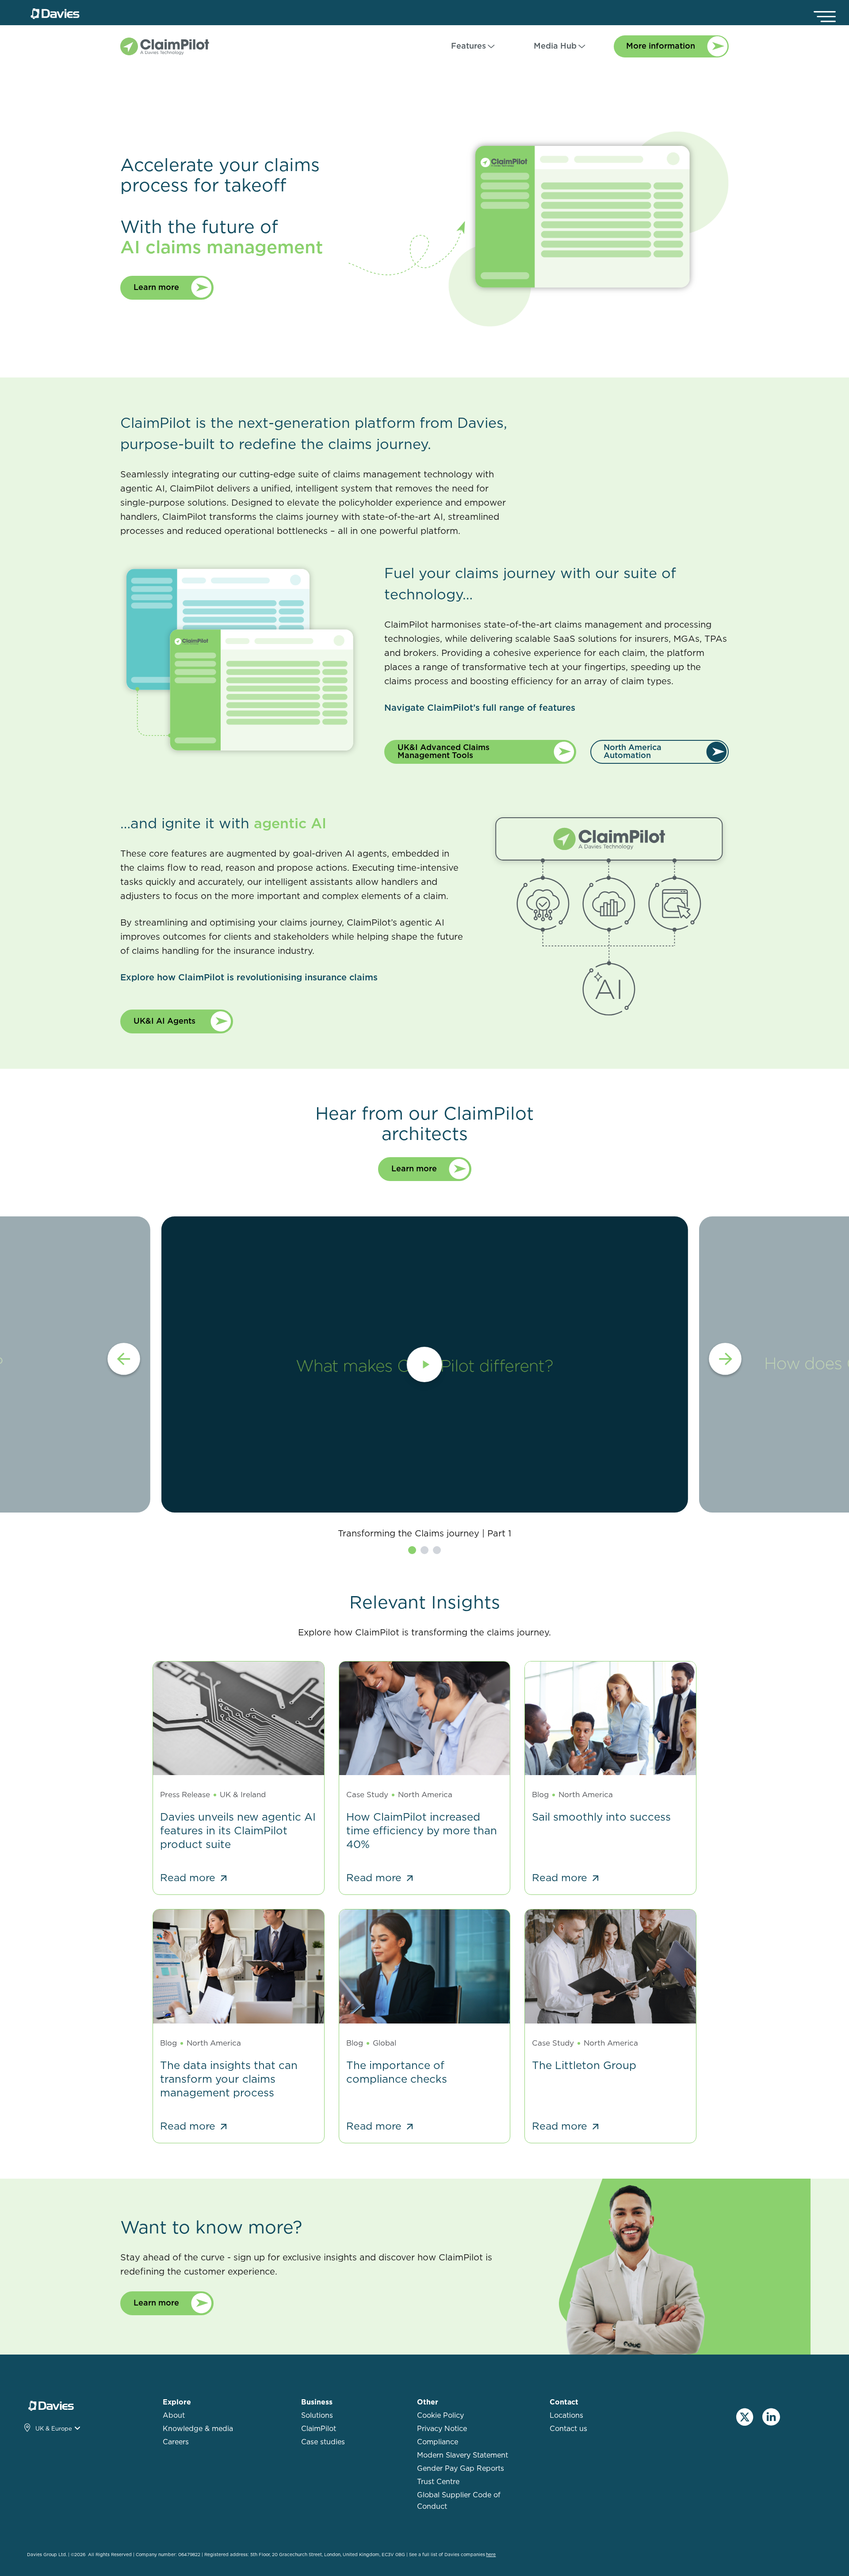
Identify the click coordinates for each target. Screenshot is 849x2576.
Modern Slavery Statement (463, 2455)
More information (662, 46)
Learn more (157, 288)
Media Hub (555, 46)
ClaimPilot (319, 2429)
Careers (176, 2442)
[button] (124, 1360)
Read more (189, 1878)
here (491, 2555)
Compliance (438, 2442)
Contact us (568, 2429)
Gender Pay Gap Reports (461, 2469)
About (174, 2416)
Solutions (317, 2416)
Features (468, 46)
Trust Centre (438, 2482)
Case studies (323, 2442)
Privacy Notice (442, 2429)
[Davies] (55, 14)
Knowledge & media (198, 2429)
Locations (566, 2416)
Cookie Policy (440, 2416)
